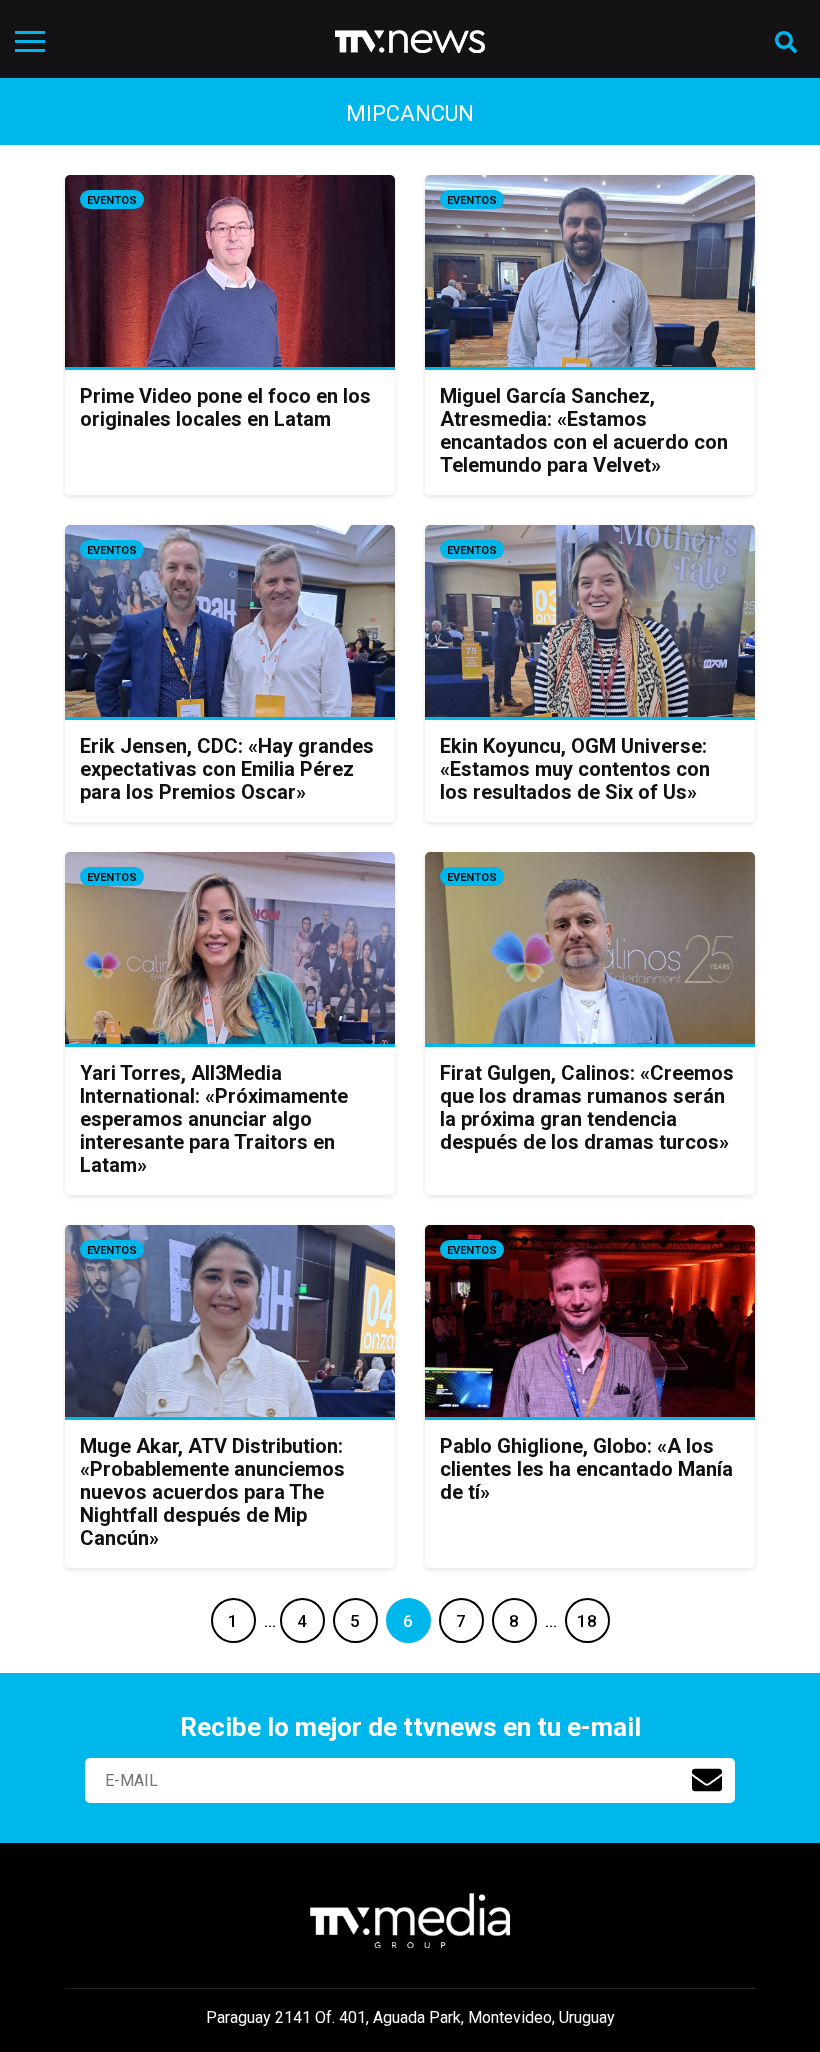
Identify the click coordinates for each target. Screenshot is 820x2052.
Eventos (112, 200)
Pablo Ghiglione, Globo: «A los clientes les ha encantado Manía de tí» (586, 1469)
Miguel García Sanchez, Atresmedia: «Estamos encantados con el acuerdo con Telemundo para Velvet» (584, 430)
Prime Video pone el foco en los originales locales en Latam (225, 407)
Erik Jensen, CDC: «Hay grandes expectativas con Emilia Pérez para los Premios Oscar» (227, 769)
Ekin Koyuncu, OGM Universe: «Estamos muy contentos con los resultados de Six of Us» (575, 769)
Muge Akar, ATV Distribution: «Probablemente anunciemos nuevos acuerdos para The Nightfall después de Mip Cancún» (212, 1492)
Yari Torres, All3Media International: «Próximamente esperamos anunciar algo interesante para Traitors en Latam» (214, 1119)
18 (587, 1621)
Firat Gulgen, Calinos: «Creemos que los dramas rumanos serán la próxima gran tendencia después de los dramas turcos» (587, 1107)
